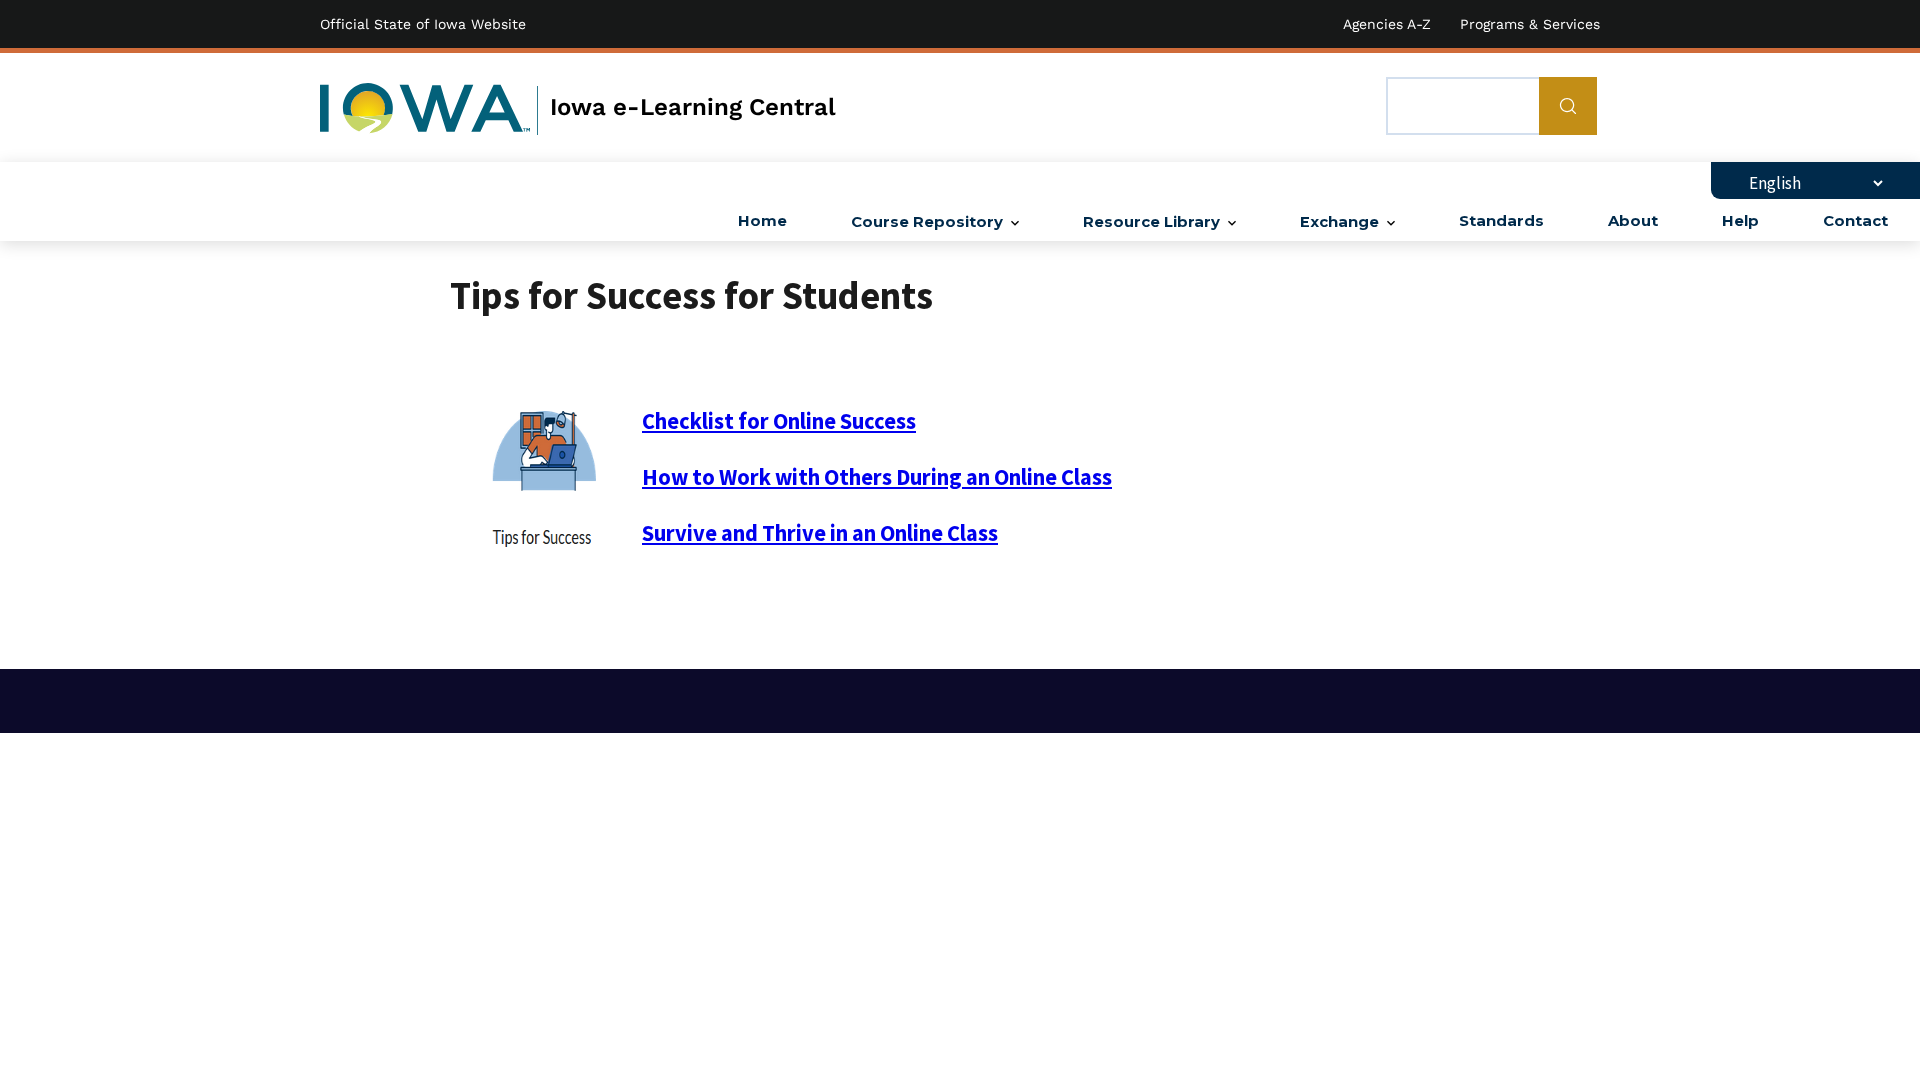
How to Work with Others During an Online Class (877, 477)
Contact (1855, 221)
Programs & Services (1530, 24)
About (1633, 221)
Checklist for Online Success (779, 421)
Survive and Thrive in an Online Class (820, 533)
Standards (1501, 221)
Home (762, 221)
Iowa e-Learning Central (693, 107)
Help (1740, 221)
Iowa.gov (425, 107)
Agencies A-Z (1387, 24)
